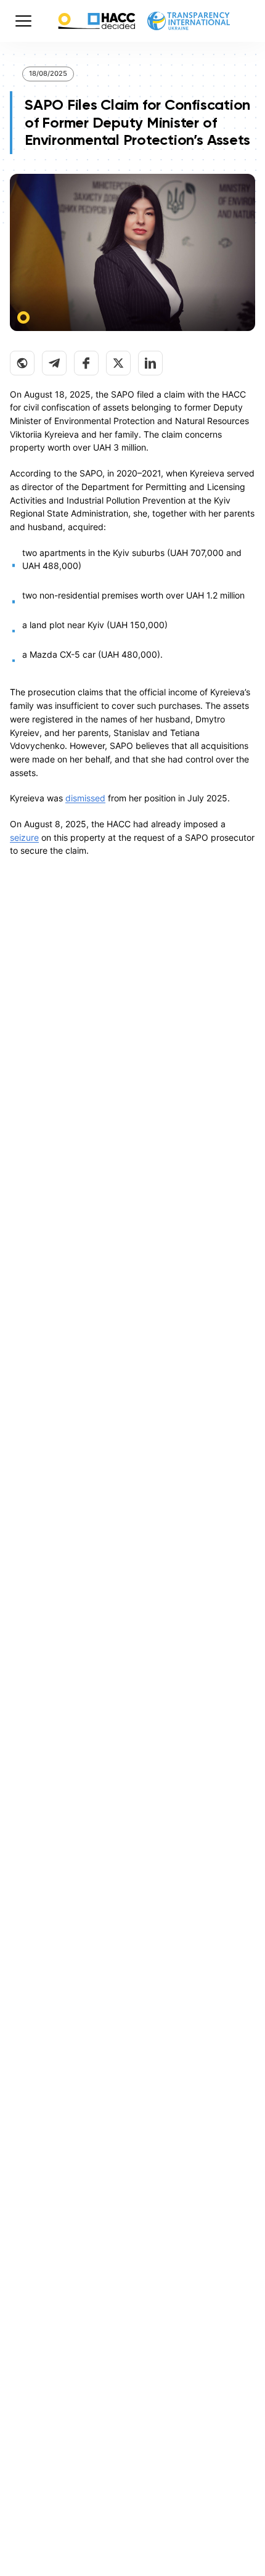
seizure (24, 837)
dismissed (85, 798)
